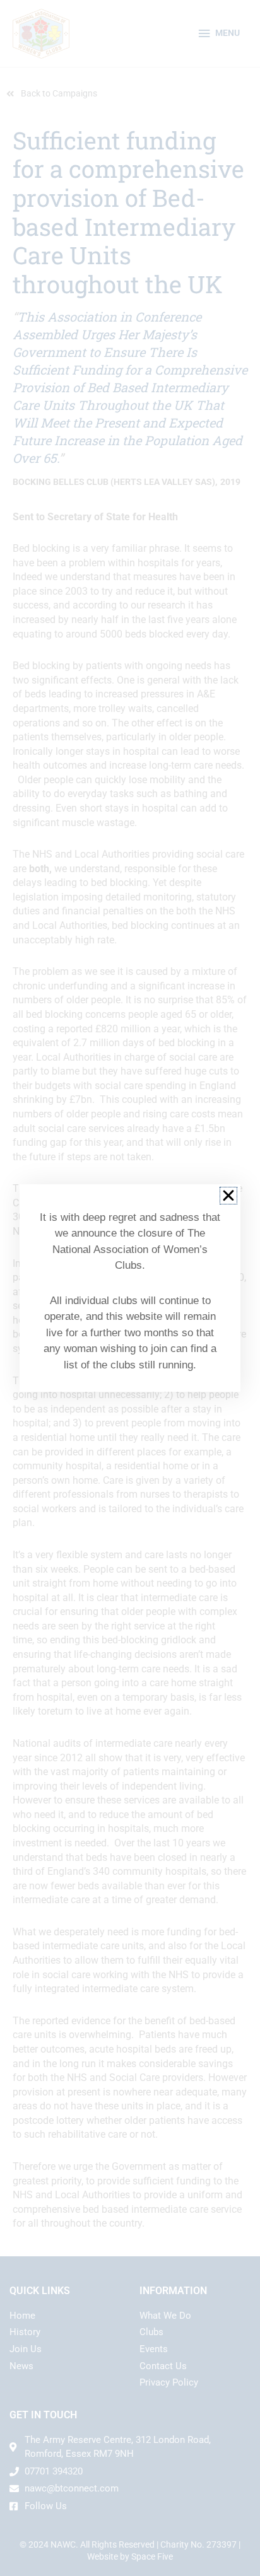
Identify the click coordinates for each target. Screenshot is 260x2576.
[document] (130, 1288)
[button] (228, 1196)
